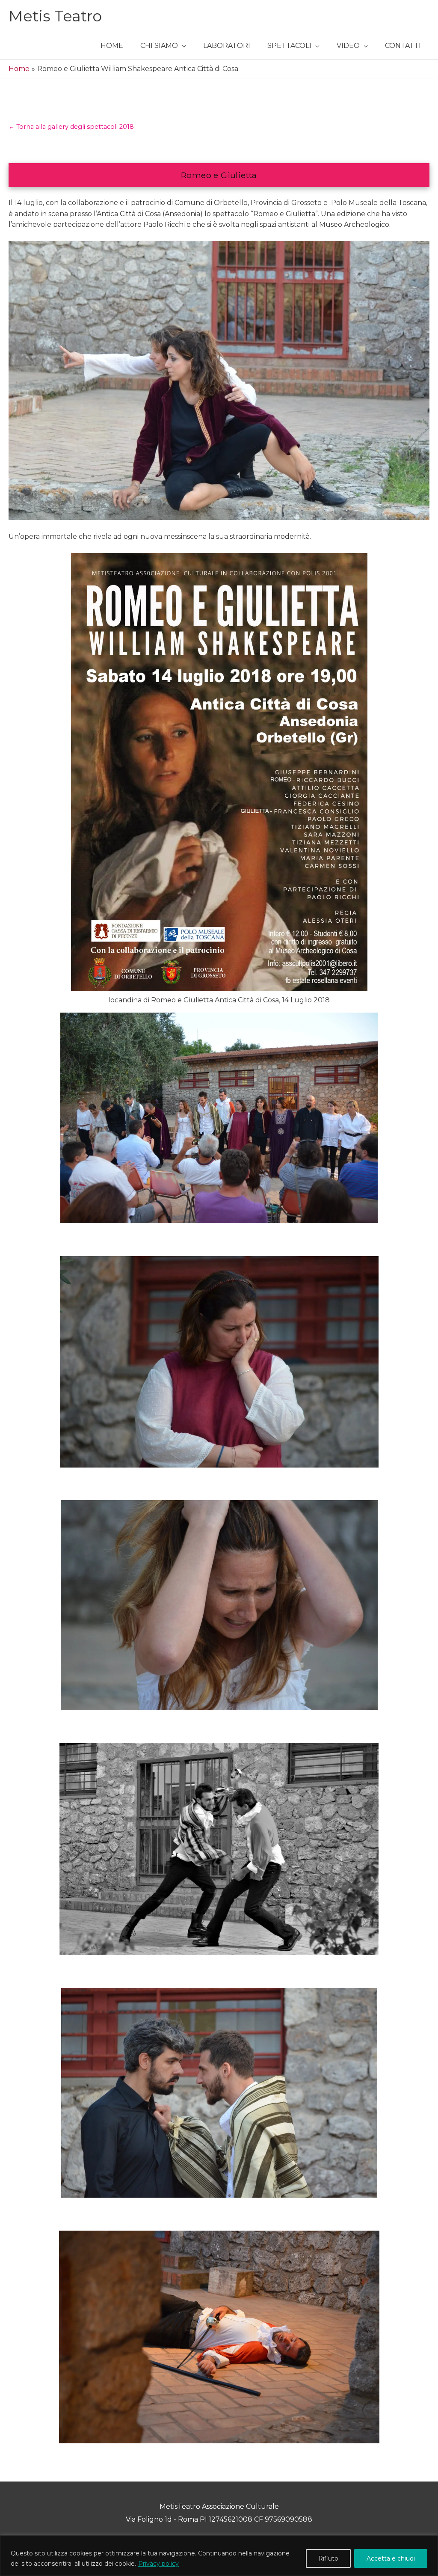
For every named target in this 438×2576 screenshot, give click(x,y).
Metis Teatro (55, 16)
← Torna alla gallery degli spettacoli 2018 (71, 127)
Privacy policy (158, 2564)
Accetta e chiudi (391, 2558)
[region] (219, 2556)
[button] (163, 46)
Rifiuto (328, 2558)
